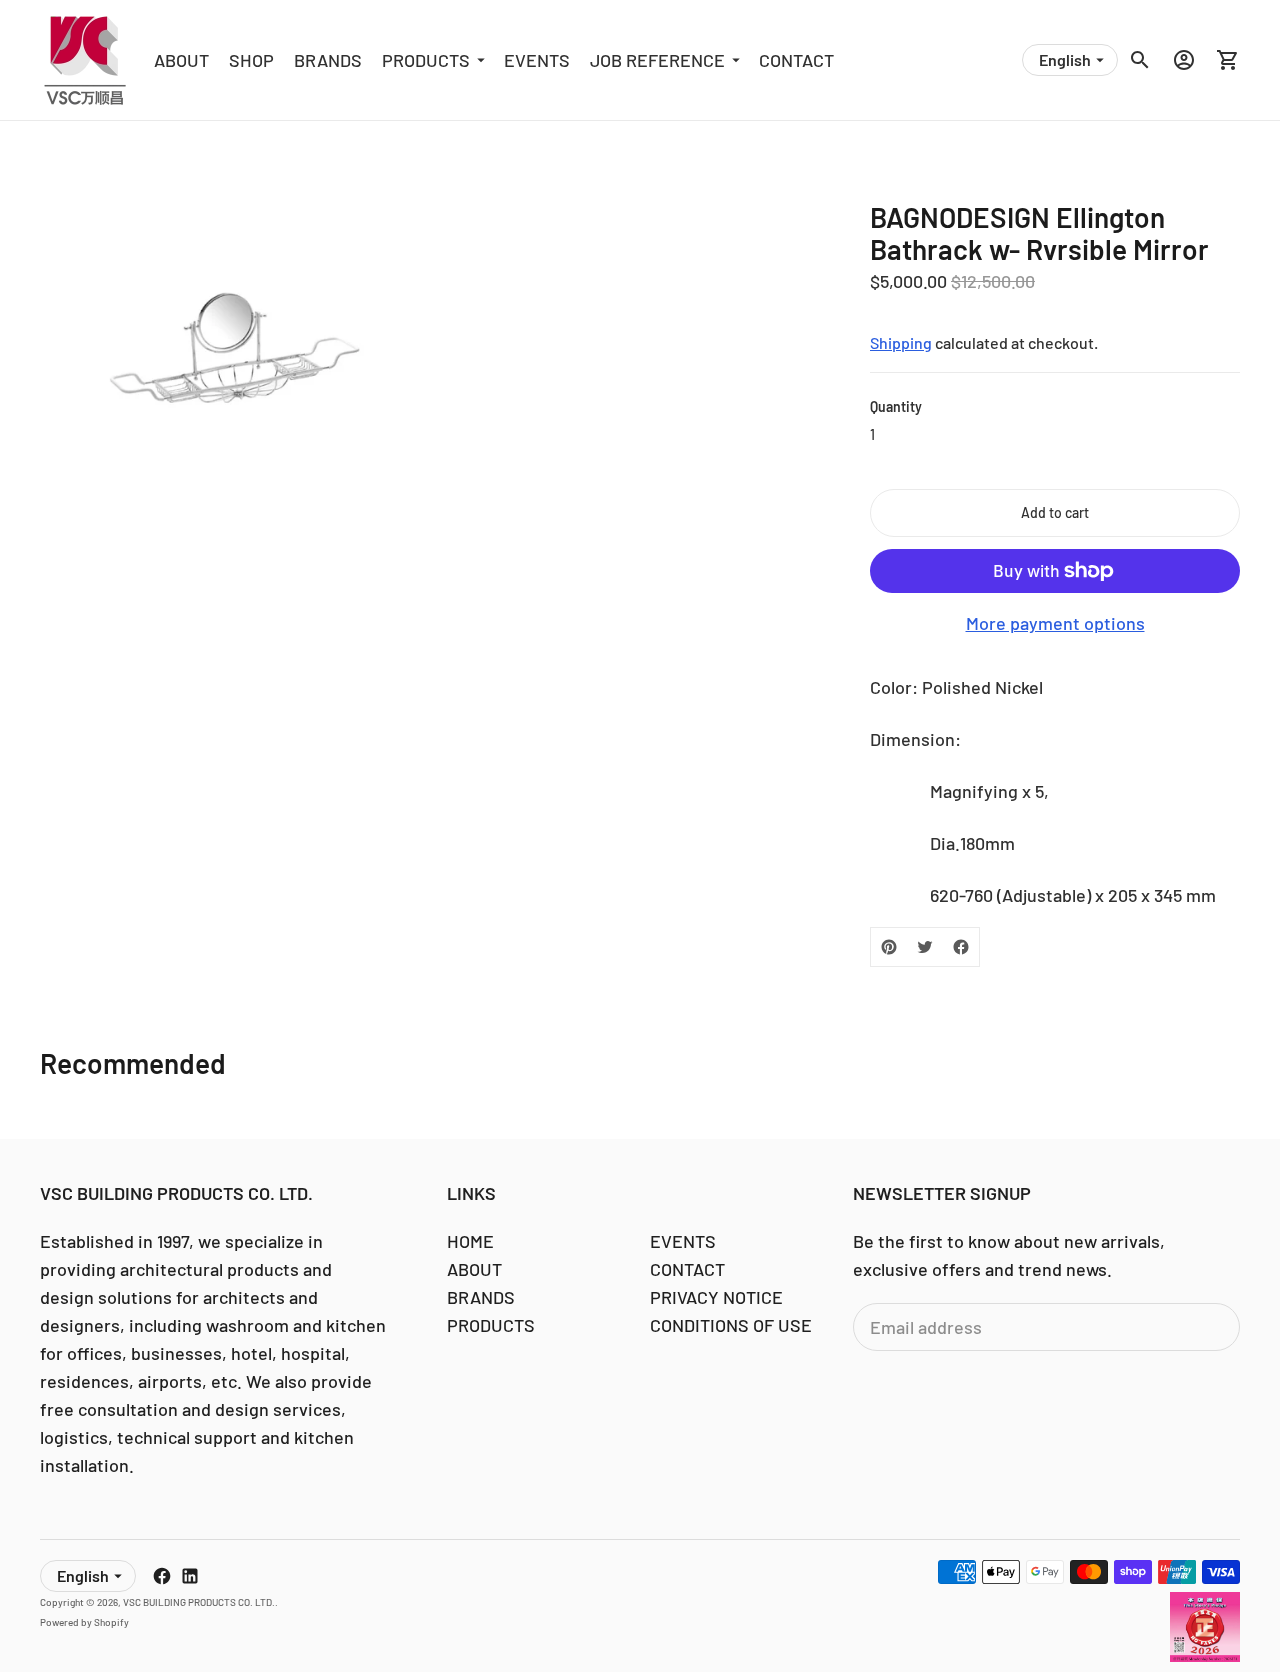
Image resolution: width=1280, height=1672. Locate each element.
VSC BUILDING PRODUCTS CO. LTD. (199, 1602)
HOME (470, 1241)
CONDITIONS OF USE (731, 1325)
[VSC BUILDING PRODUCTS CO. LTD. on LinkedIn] (190, 1576)
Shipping (901, 342)
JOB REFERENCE (657, 60)
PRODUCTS (426, 60)
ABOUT (181, 60)
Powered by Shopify (84, 1622)
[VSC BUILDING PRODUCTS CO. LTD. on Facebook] (162, 1576)
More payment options (1055, 623)
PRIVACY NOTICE (716, 1297)
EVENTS (537, 60)
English (1065, 59)
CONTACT (796, 60)
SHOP (251, 60)
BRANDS (328, 60)
